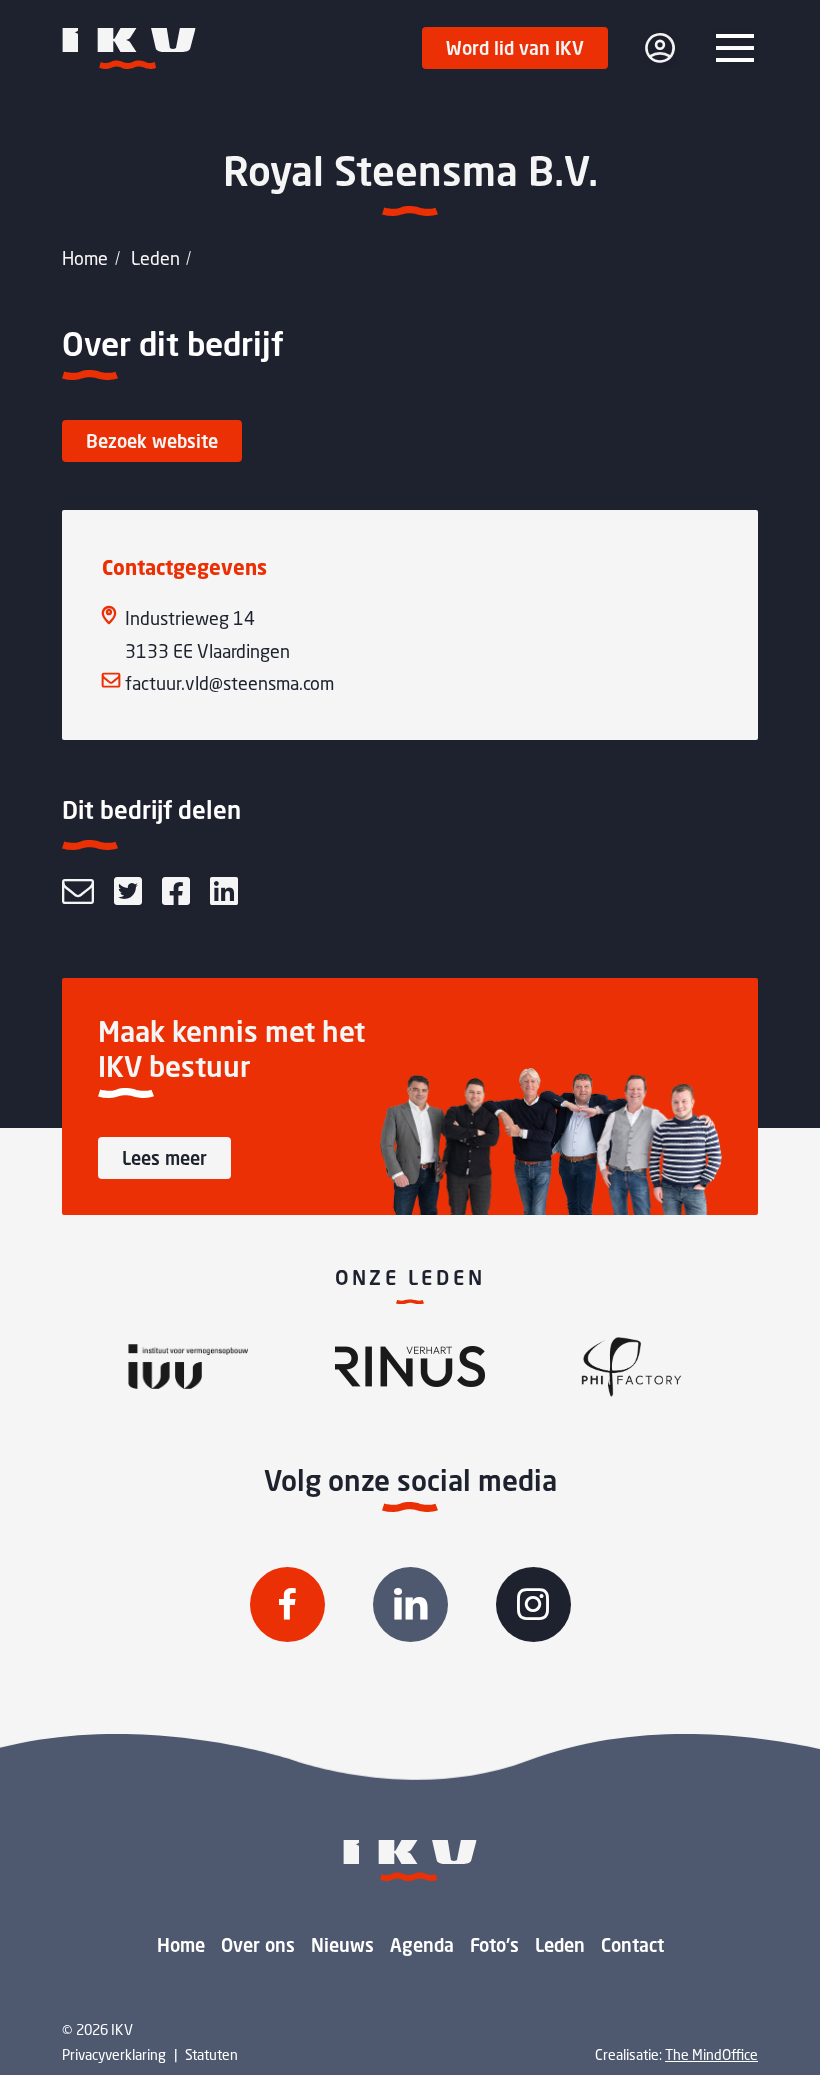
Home (85, 258)
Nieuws (342, 1945)
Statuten (211, 2054)
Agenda (422, 1945)
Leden (155, 258)
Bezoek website (152, 441)
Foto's (494, 1945)
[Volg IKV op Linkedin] (410, 1604)
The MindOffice (711, 2054)
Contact (632, 1945)
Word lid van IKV (515, 48)
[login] (660, 48)
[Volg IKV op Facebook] (287, 1604)
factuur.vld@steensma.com (229, 683)
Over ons (258, 1945)
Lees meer (164, 1158)
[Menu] (735, 48)
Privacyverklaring (114, 2054)
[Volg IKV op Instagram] (533, 1604)
